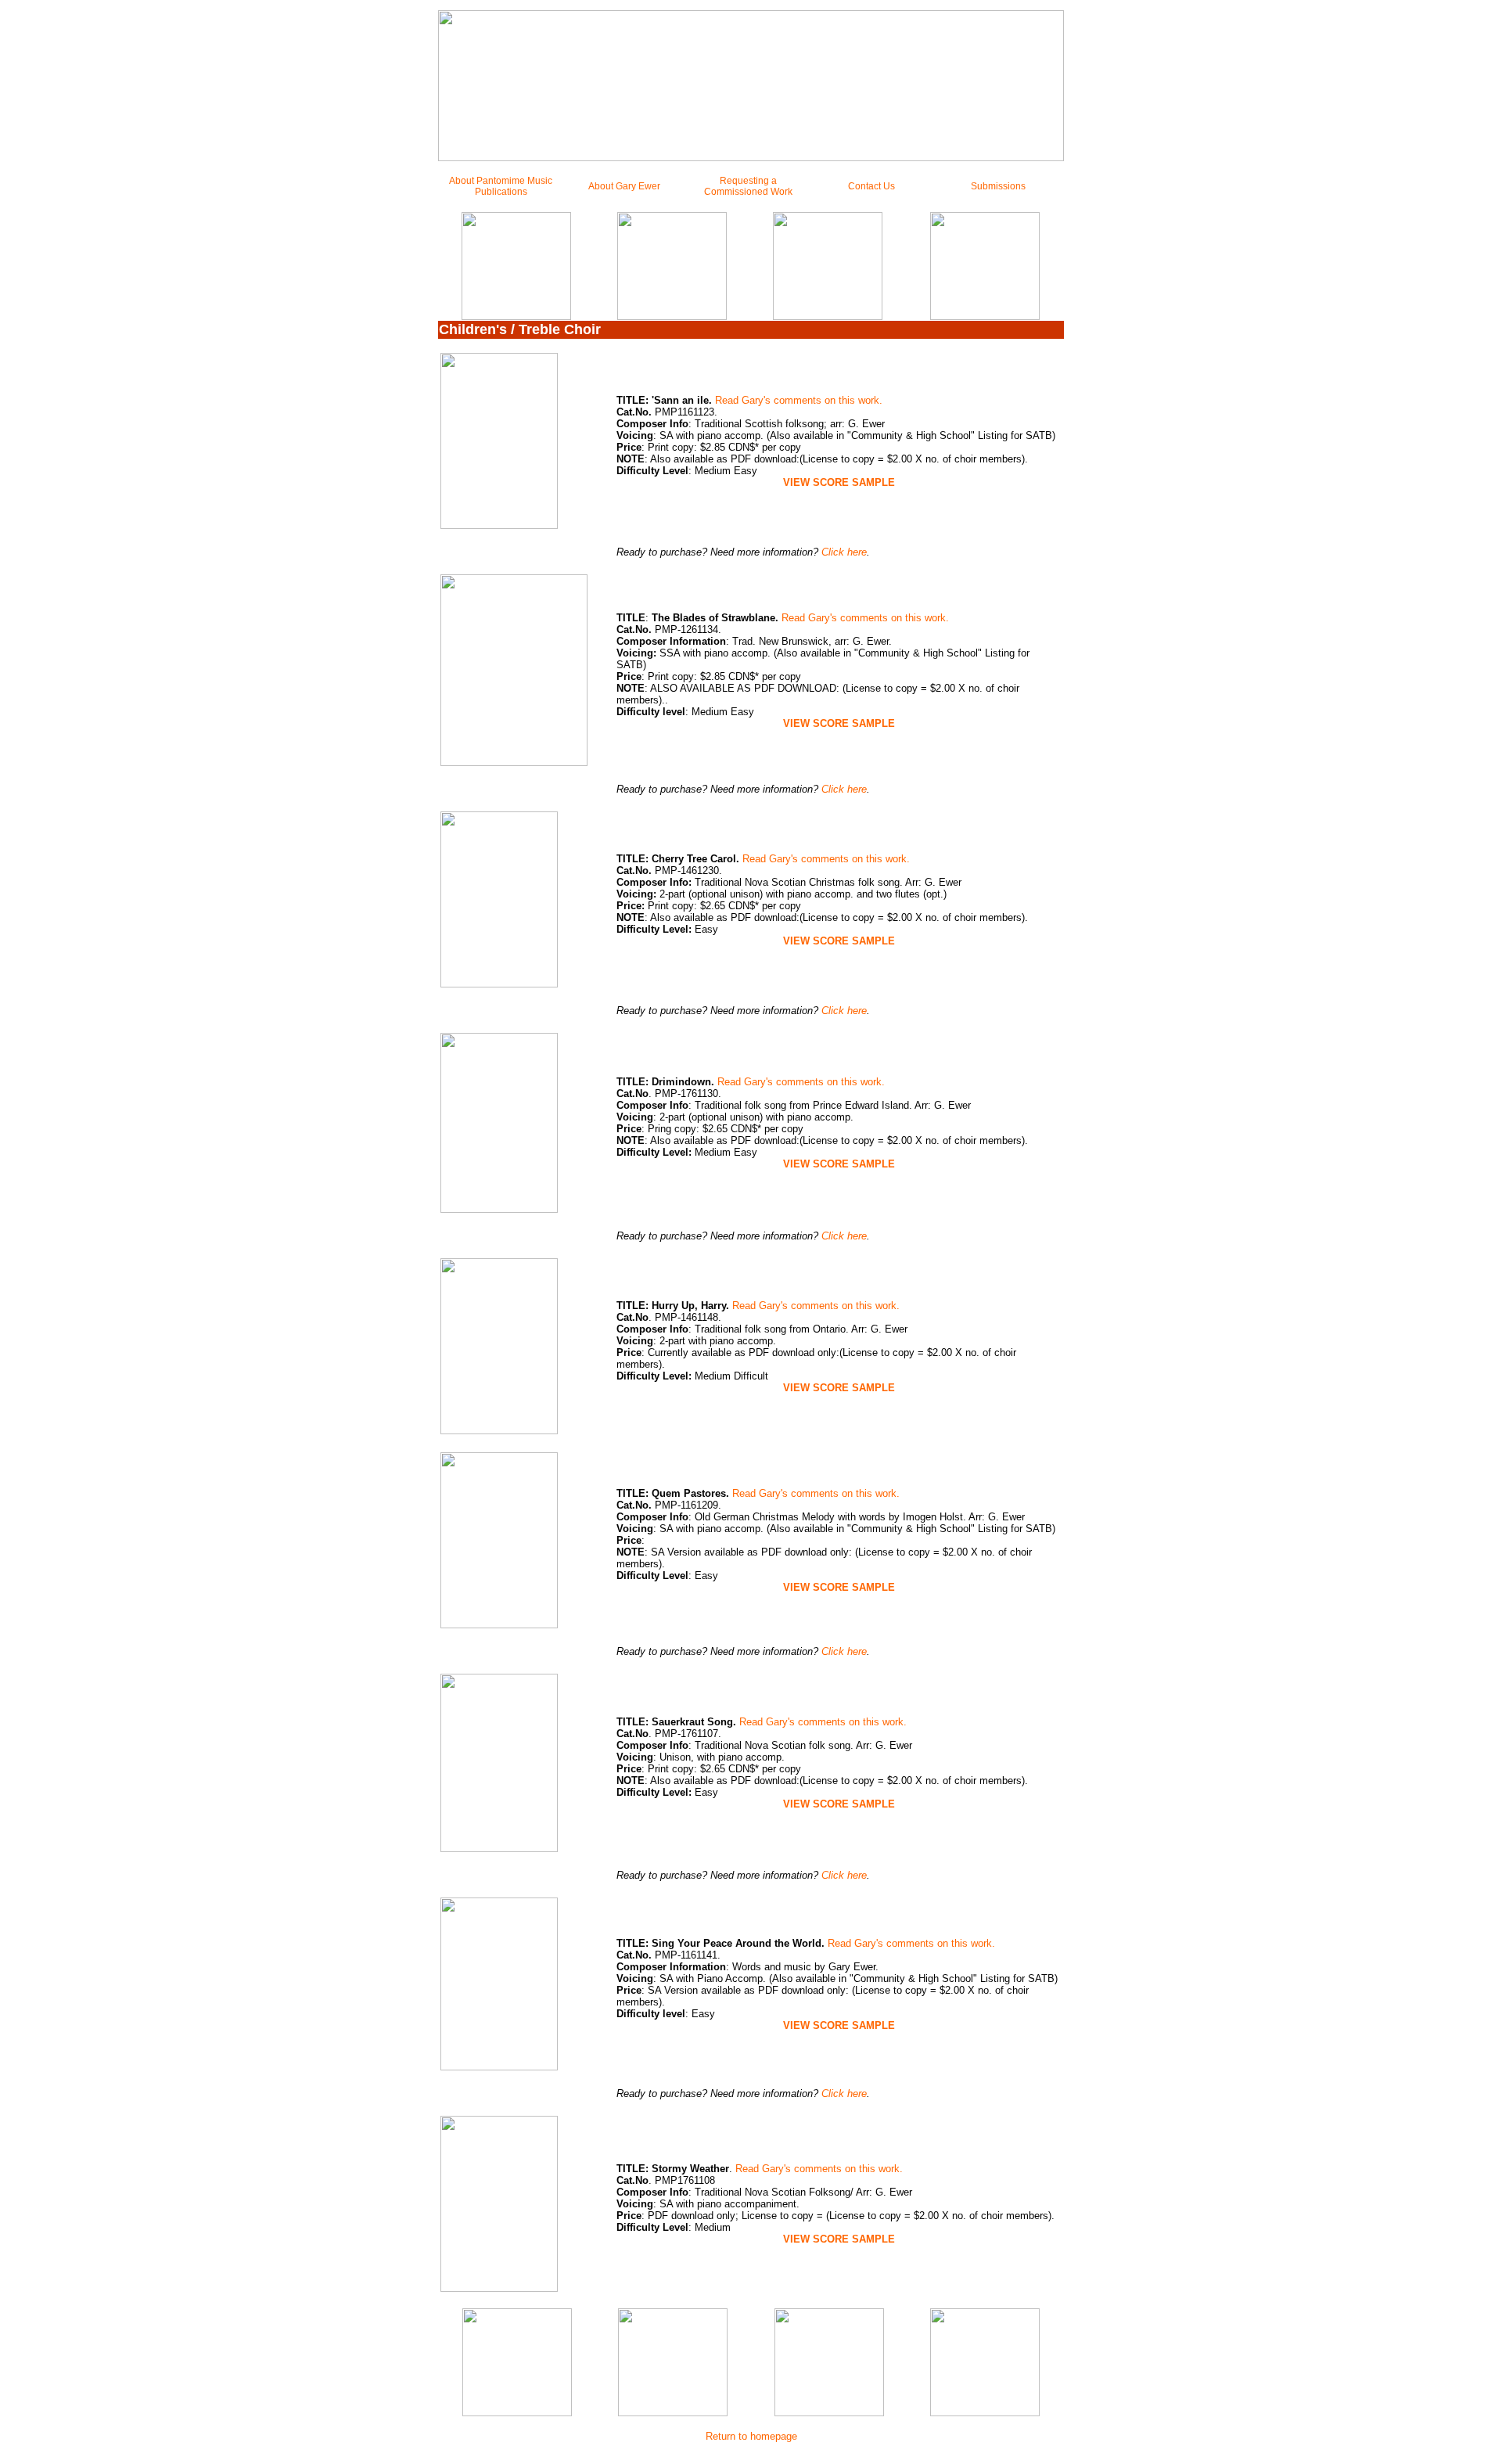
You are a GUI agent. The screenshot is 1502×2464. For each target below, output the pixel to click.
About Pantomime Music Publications (501, 186)
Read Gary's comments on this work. (797, 400)
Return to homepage (751, 2436)
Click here (844, 552)
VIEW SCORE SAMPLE (839, 2025)
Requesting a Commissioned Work (748, 186)
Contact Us (871, 186)
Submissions (998, 186)
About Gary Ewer (624, 186)
